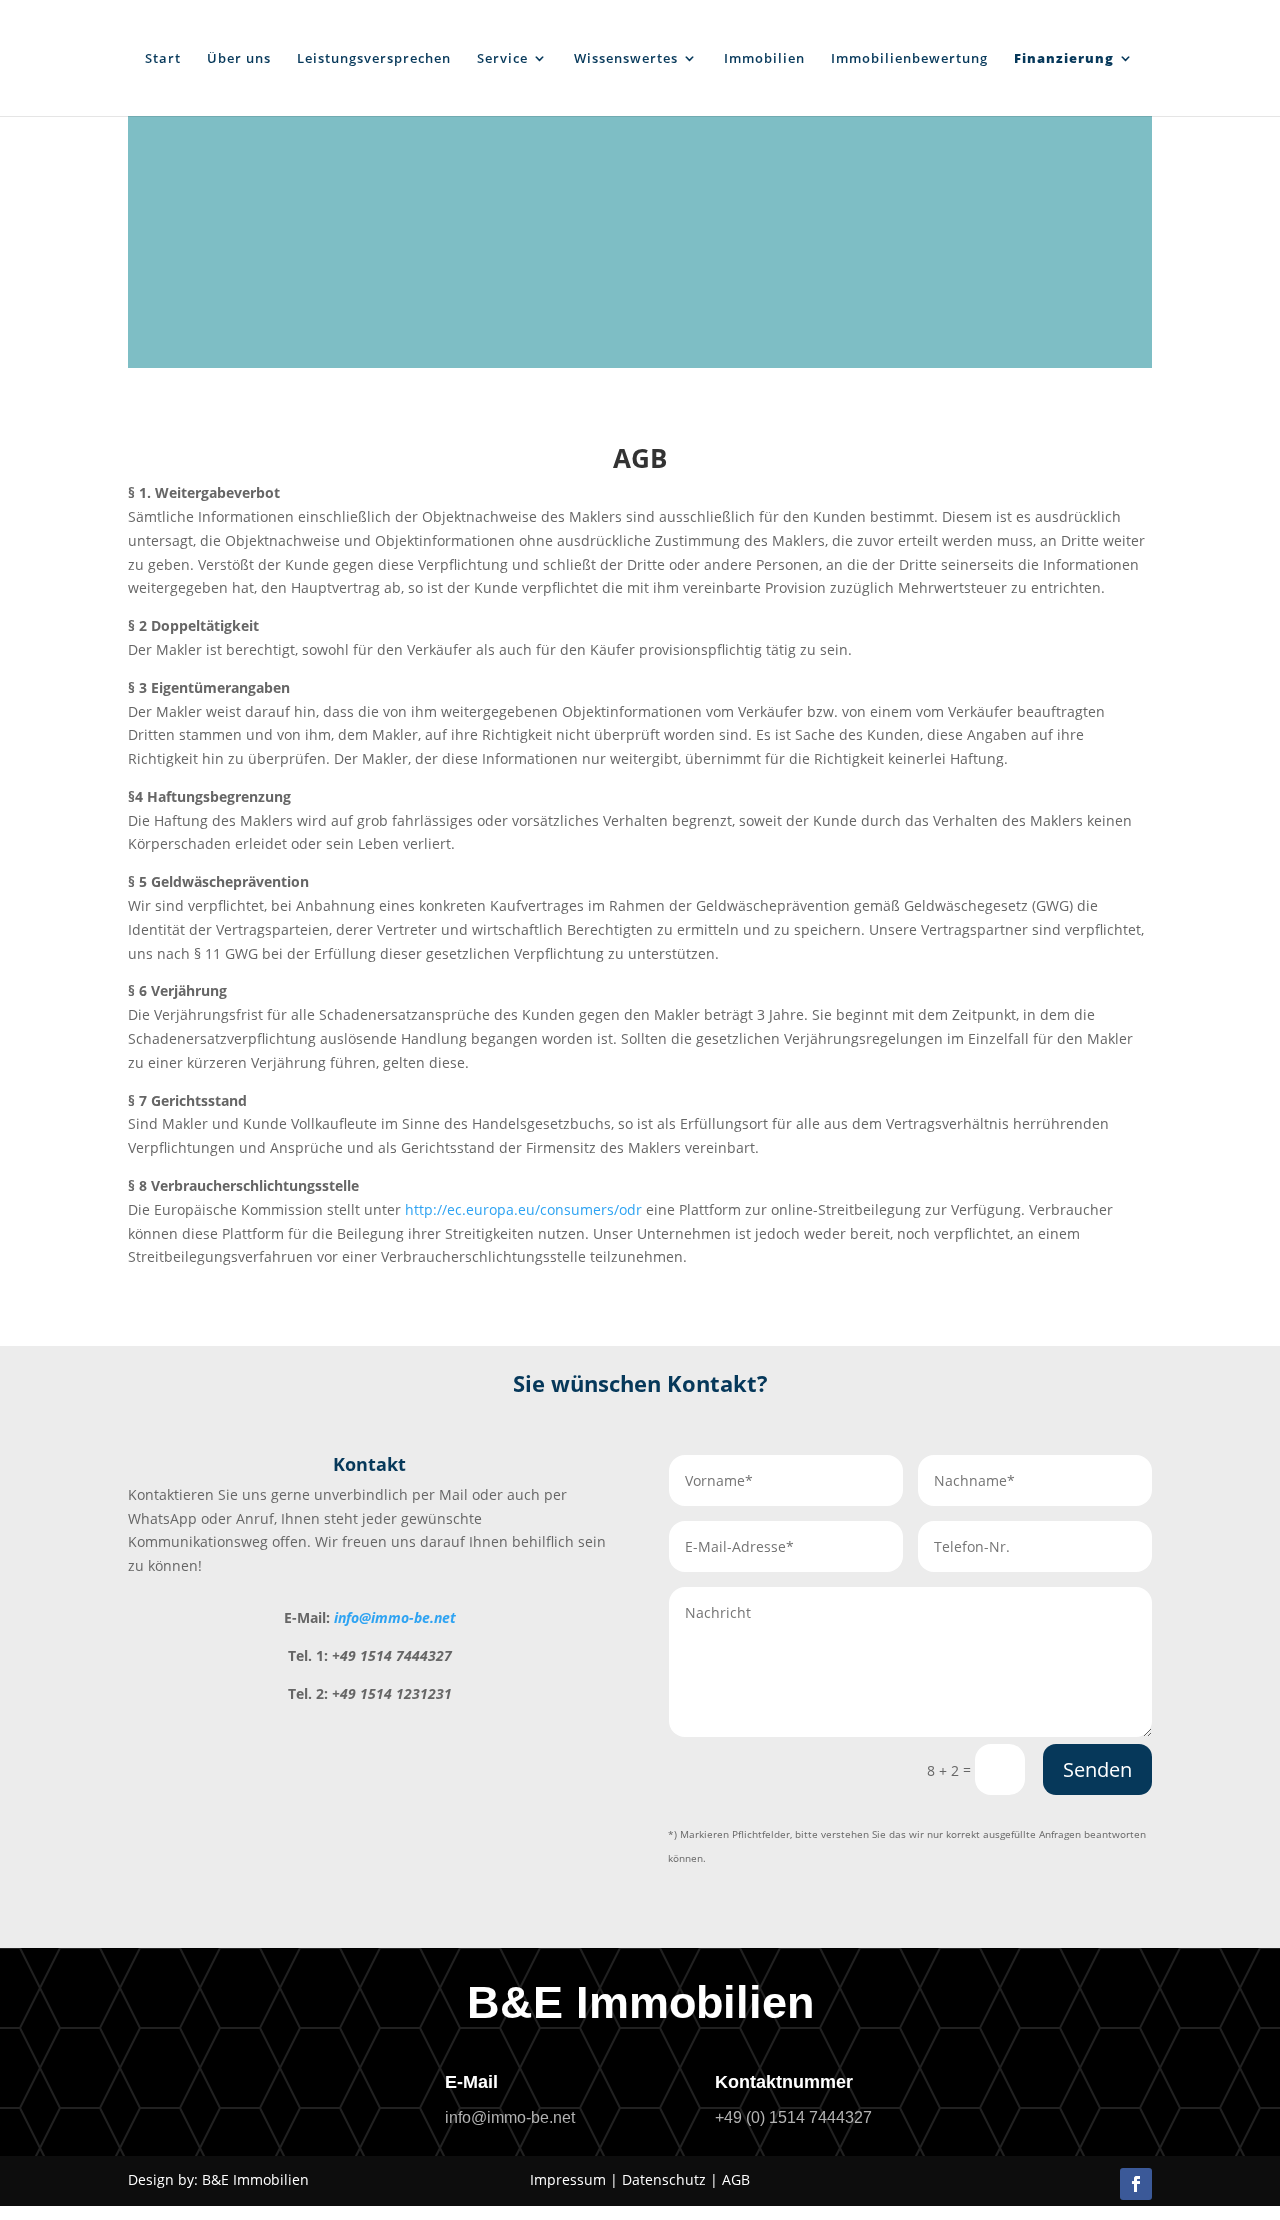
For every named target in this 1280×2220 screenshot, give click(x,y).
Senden (1097, 1769)
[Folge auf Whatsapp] (1082, 2184)
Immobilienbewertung (909, 59)
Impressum (568, 2179)
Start (163, 59)
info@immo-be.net (395, 1617)
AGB (736, 2179)
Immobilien (764, 59)
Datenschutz (664, 2179)
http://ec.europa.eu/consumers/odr (523, 1209)
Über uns (239, 59)
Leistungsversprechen (374, 59)
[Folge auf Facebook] (1136, 2184)
